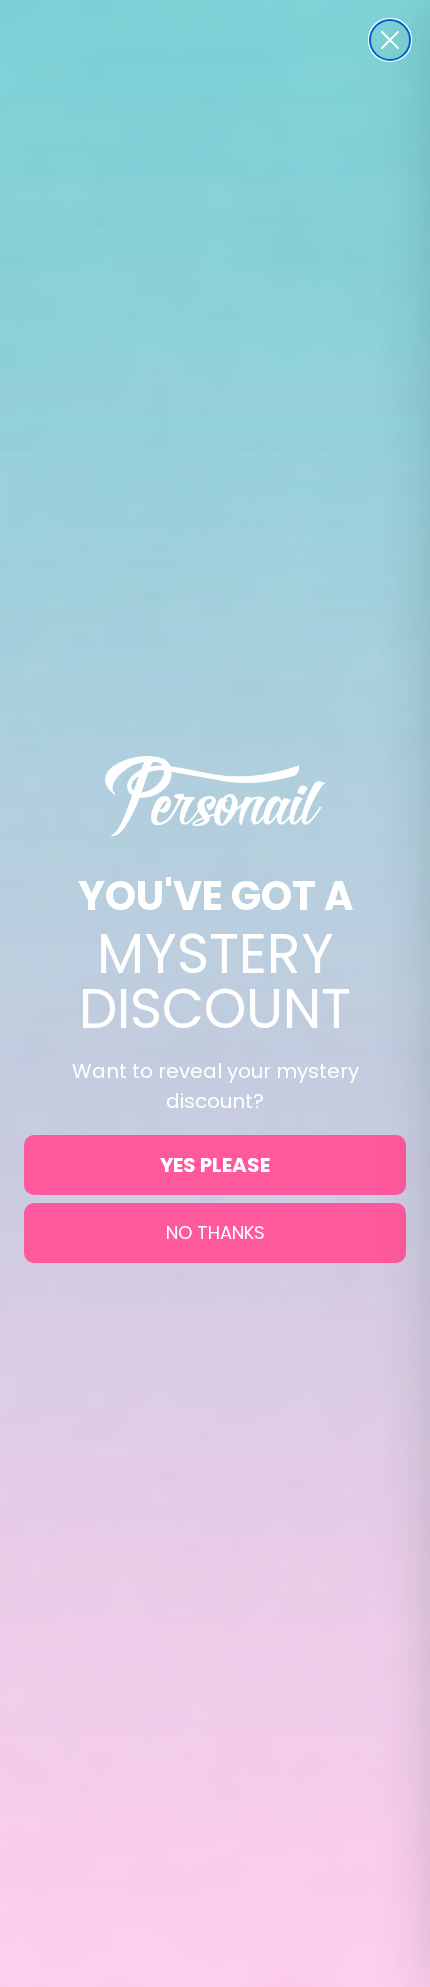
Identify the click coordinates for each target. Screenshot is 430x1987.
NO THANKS (215, 1232)
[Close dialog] (390, 40)
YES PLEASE (215, 1165)
